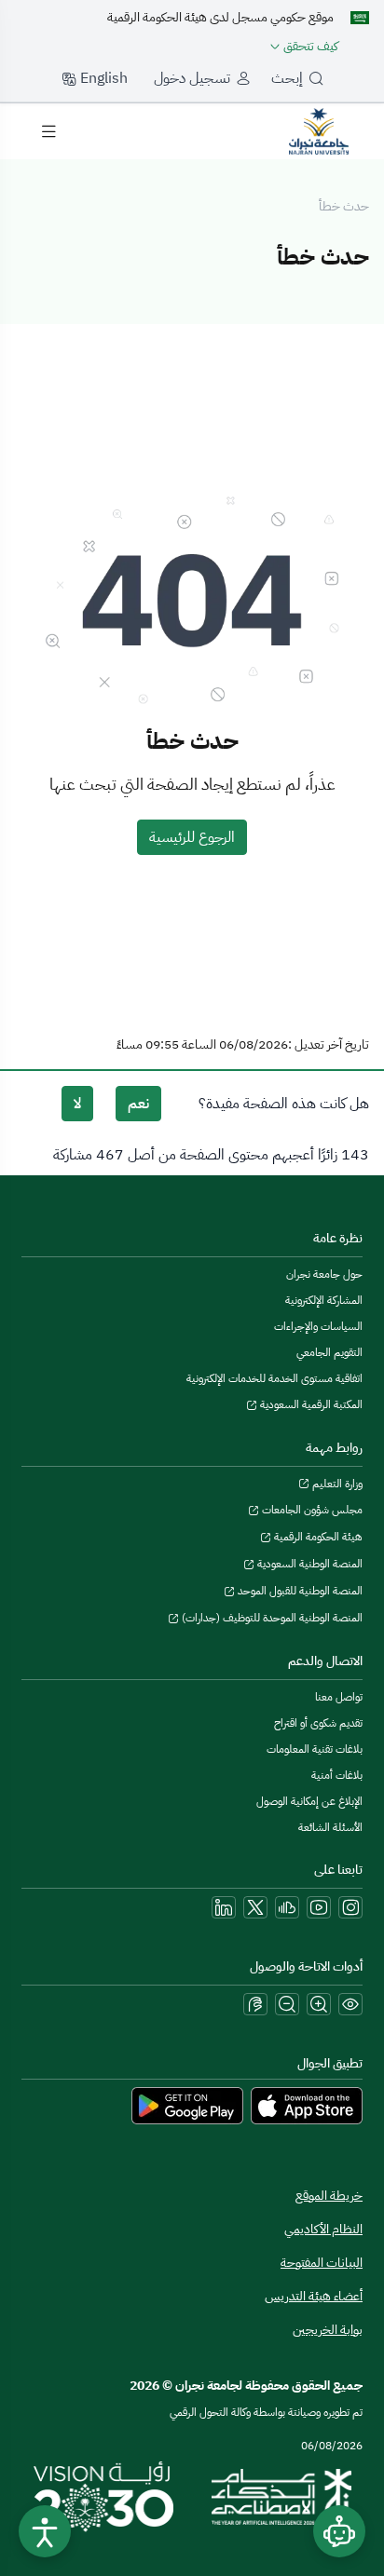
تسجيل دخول (192, 78)
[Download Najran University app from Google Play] (187, 2105)
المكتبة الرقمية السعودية (310, 1404)
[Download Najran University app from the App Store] (307, 2105)
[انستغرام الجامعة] (350, 1907)
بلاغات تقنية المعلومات (315, 1749)
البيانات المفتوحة (322, 2263)
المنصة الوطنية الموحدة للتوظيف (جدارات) (271, 1618)
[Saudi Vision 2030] (103, 2497)
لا (77, 1104)
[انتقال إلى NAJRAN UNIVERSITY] (319, 130)
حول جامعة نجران (324, 1274)
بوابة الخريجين (328, 2330)
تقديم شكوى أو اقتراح (318, 1723)
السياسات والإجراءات (318, 1326)
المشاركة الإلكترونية (324, 1300)
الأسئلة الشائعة (330, 1827)
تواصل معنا (339, 1697)
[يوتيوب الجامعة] (319, 1907)
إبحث (287, 78)
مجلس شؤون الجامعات (311, 1510)
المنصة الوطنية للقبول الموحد (299, 1591)
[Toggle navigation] (48, 131)
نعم (138, 1104)
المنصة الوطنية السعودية (309, 1564)
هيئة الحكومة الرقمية (317, 1537)
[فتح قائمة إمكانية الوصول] (45, 2531)
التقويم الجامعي (329, 1352)
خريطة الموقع (329, 2196)
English (102, 78)
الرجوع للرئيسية (192, 837)
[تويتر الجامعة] (255, 1907)
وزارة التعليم (336, 1484)
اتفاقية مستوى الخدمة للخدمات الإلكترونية (274, 1378)
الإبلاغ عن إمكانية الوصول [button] (309, 1801)
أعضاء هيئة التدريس (314, 2296)
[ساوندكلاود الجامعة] (287, 1907)
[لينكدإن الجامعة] (224, 1907)
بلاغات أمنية (337, 1775)
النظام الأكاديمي (323, 2229)
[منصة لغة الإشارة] (255, 2004)
